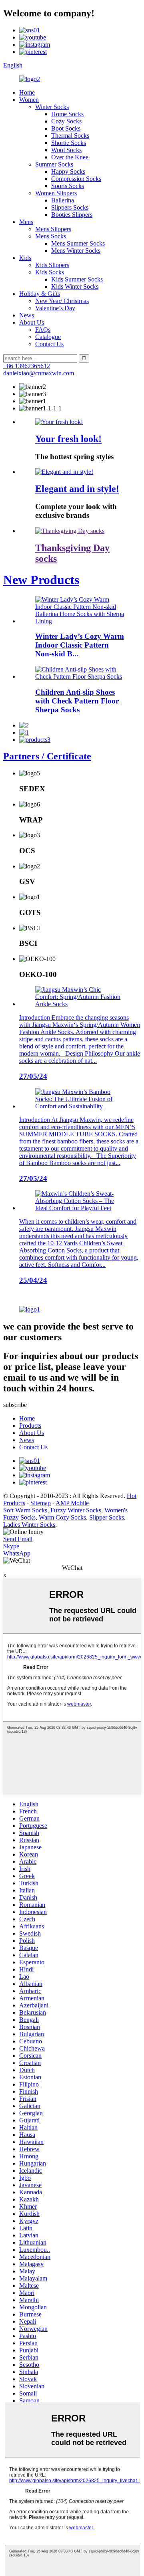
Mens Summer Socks (78, 243)
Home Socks (67, 114)
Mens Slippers (53, 229)
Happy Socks (68, 171)
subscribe (15, 1405)
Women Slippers (56, 193)
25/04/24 (33, 1280)
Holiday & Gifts (40, 294)
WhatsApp (17, 1553)
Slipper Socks (107, 1517)
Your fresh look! (68, 439)
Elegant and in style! (77, 489)
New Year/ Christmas (62, 301)
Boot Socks (66, 128)
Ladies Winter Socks (29, 1525)
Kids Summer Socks (77, 279)
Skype (11, 1546)
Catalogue (48, 337)
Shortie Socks (69, 143)
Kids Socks (50, 272)
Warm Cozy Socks (62, 1517)
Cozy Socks (66, 121)
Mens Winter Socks (76, 251)
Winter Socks (52, 107)
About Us (32, 322)
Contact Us (49, 344)
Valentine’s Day (55, 308)
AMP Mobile (72, 1503)
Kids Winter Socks (75, 286)
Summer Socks (54, 164)
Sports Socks (68, 186)
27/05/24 (33, 1076)
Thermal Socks (70, 136)
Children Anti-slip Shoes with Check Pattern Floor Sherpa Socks (77, 701)
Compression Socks (76, 179)
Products (30, 1426)
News (27, 315)
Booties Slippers (72, 215)
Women (29, 100)
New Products (41, 580)
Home (27, 92)
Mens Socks (51, 236)
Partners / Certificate (47, 756)
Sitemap (41, 1503)
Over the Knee (70, 157)
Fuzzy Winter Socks (76, 1510)
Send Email (18, 1539)
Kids (25, 258)
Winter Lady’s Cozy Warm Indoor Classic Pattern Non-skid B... (80, 645)
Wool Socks (66, 150)
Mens (26, 222)
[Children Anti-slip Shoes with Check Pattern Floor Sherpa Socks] (80, 677)
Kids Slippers (52, 265)
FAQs (43, 330)
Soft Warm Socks (25, 1510)
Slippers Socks (70, 207)
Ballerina (63, 200)
